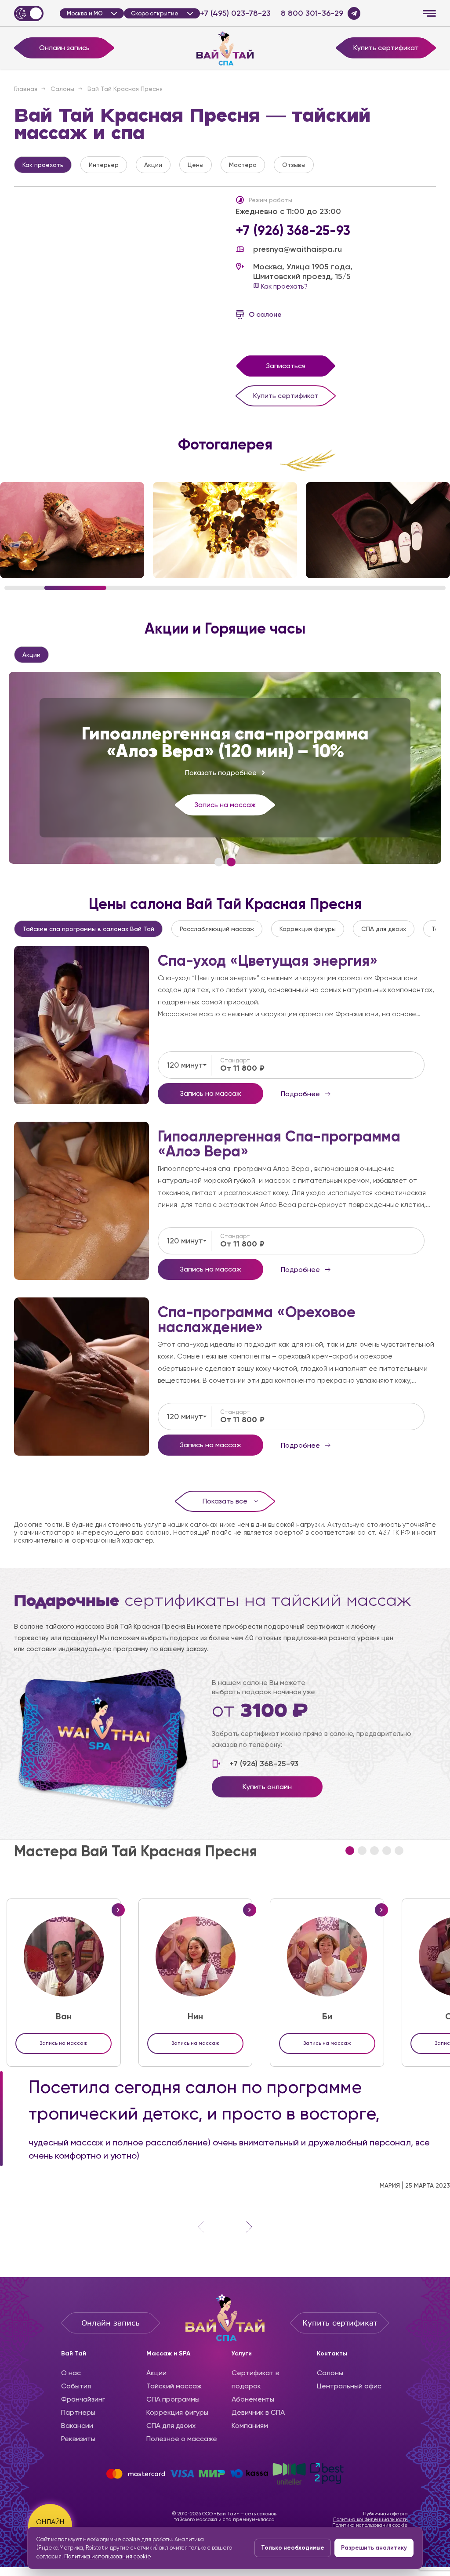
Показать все (225, 1501)
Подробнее (82, 1025)
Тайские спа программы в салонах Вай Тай (88, 929)
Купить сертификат (386, 48)
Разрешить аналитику (374, 2548)
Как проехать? (283, 286)
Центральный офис (349, 2386)
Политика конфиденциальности (370, 2520)
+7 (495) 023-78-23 (235, 13)
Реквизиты (78, 2439)
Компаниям (250, 2426)
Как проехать (43, 165)
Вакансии (77, 2426)
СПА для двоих (384, 929)
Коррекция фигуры (308, 929)
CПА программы (173, 2399)
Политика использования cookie (370, 2525)
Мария (390, 2185)
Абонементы (253, 2399)
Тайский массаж (174, 2386)
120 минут (185, 1065)
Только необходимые (293, 2548)
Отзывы (294, 165)
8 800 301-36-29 (312, 13)
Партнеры (78, 2412)
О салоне (265, 314)
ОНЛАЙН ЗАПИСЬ (50, 2526)
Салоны (62, 89)
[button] (219, 862)
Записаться (286, 366)
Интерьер (104, 165)
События (76, 2386)
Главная (26, 89)
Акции (153, 165)
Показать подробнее (221, 773)
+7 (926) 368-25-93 (293, 231)
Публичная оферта (385, 2514)
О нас (71, 2373)
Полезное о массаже (182, 2439)
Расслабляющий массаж (217, 929)
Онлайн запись (64, 48)
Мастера (243, 165)
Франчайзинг (83, 2399)
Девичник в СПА (258, 2412)
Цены (196, 165)
